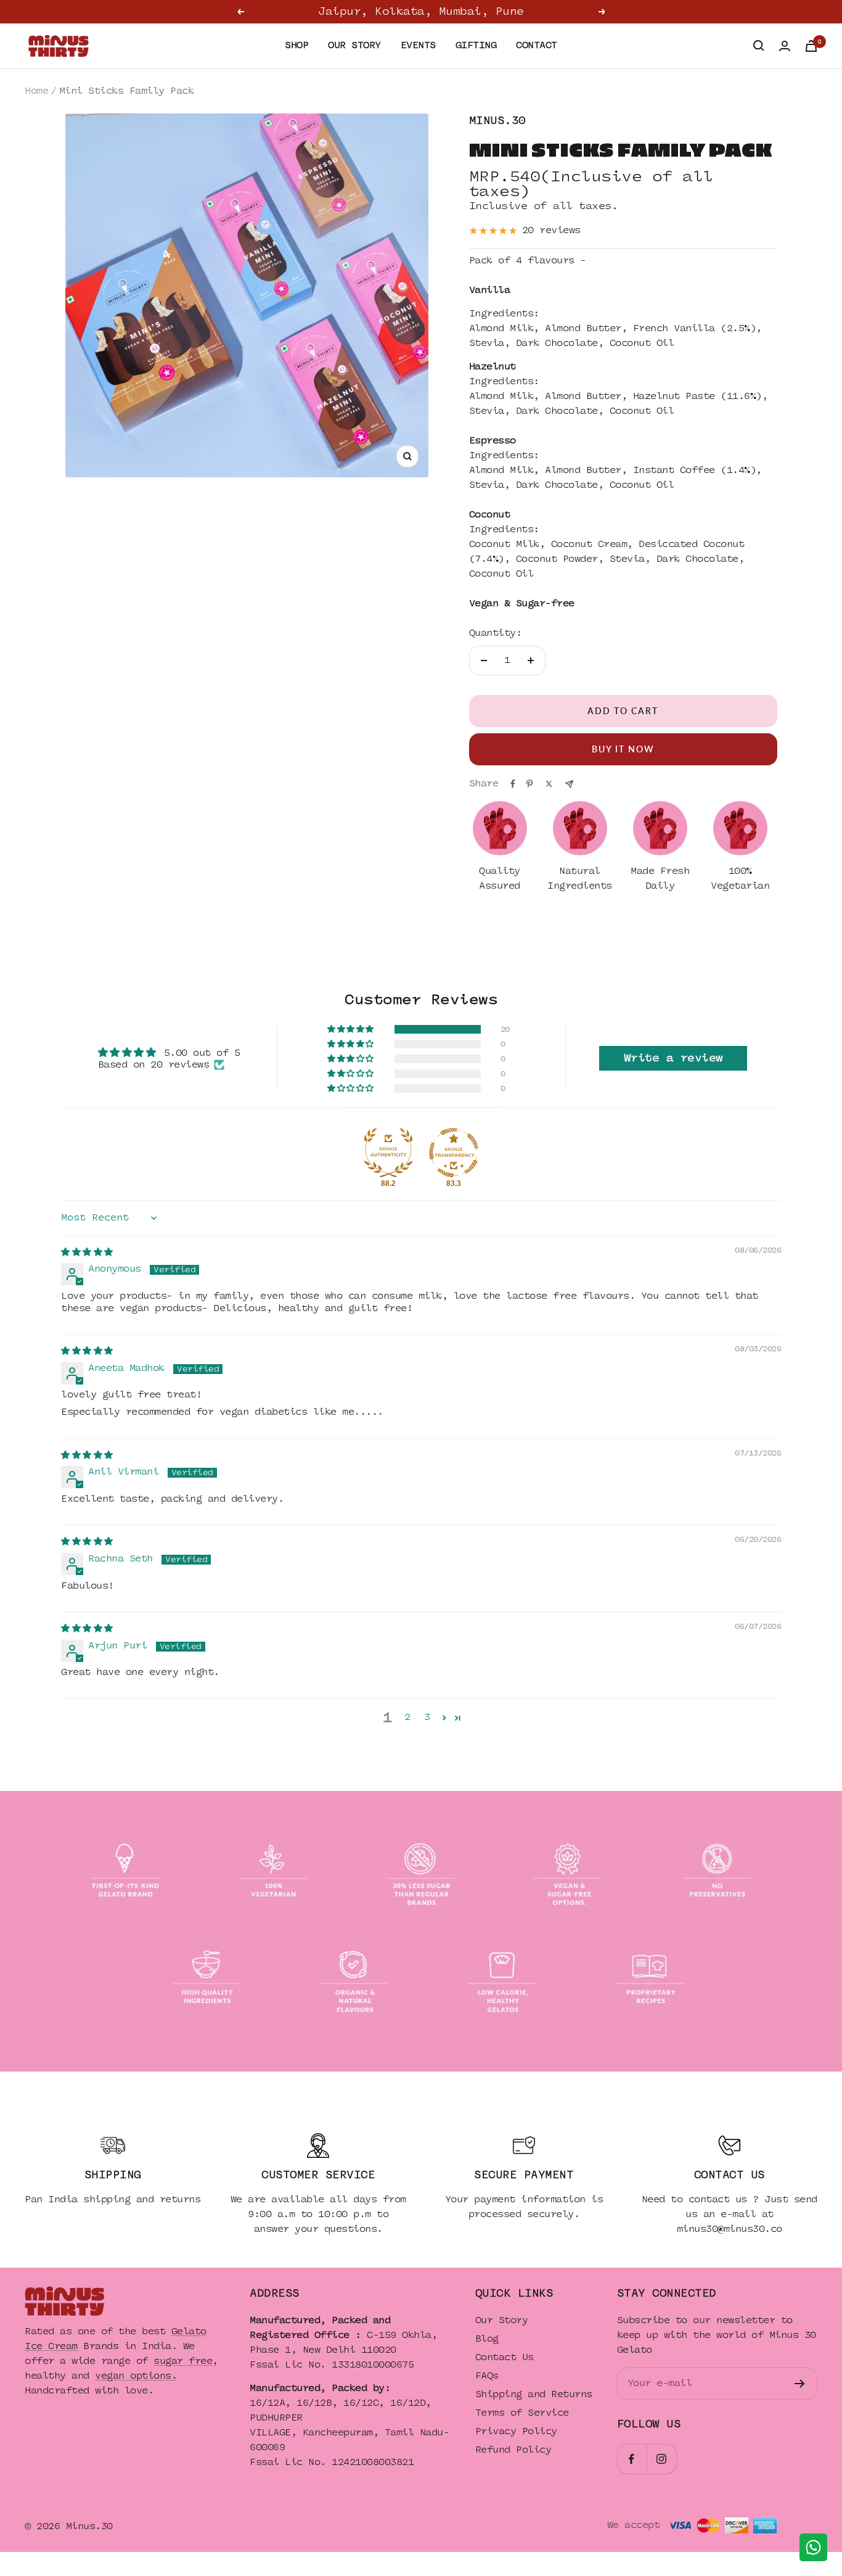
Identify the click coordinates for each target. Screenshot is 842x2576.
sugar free (183, 2361)
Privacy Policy (516, 2431)
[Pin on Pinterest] (529, 784)
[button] (351, 1029)
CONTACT (537, 45)
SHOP (296, 45)
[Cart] (811, 46)
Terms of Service (522, 2413)
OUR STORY (354, 45)
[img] (87, 1252)
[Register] (800, 2384)
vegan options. (136, 2376)
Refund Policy (513, 2450)
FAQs (487, 2376)
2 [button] (407, 1717)
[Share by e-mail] (569, 784)
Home (36, 91)
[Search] (759, 46)
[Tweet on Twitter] (549, 784)
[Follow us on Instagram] (661, 2459)
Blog (487, 2339)
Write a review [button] (673, 1058)
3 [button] (427, 1717)
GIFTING (476, 45)
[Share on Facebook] (513, 784)
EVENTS (418, 45)
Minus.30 (497, 121)
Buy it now (623, 749)
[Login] (785, 46)
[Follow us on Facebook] (632, 2459)
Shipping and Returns (534, 2394)
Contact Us (505, 2357)
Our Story (502, 2320)
